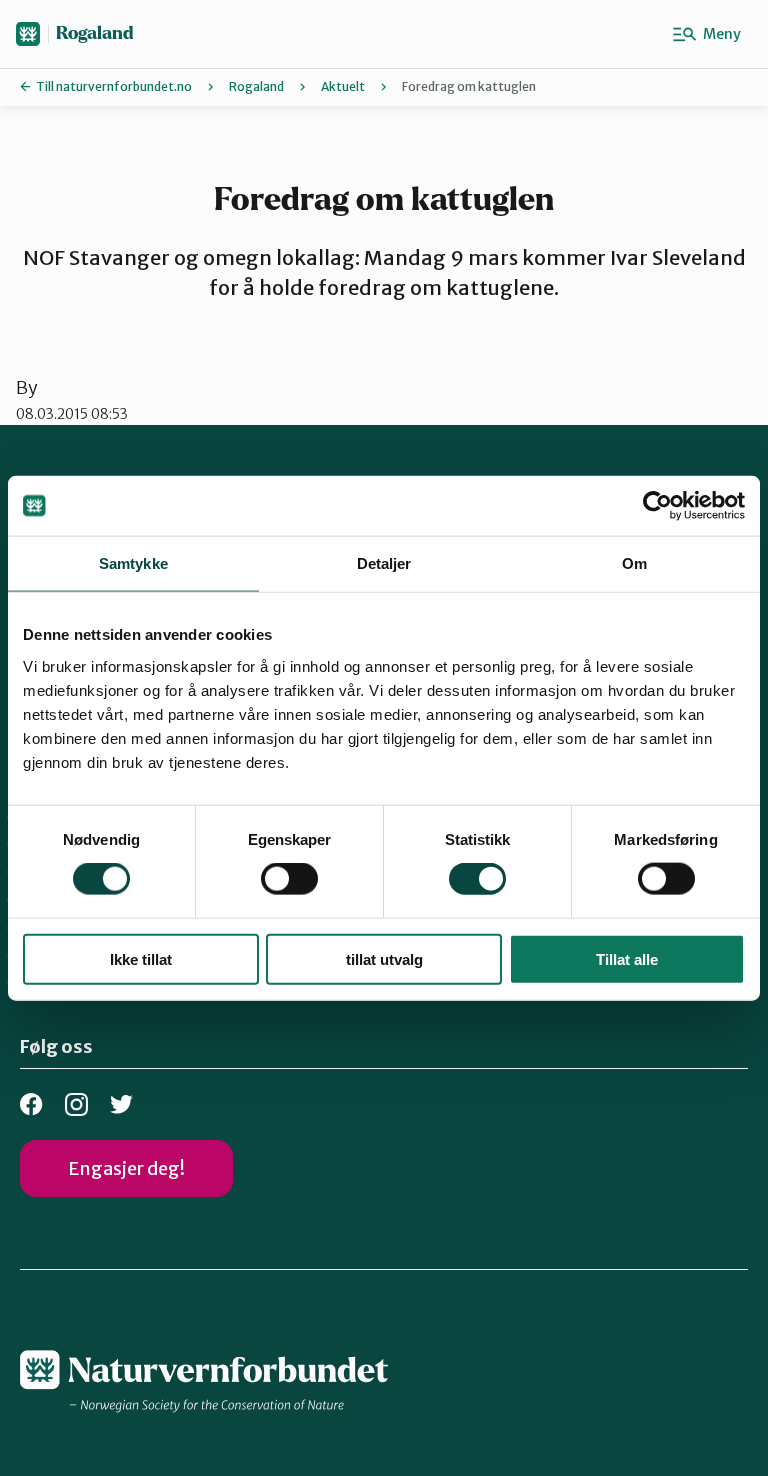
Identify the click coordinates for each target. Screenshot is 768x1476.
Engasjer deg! (126, 1168)
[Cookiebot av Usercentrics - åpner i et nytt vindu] (657, 506)
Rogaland (95, 33)
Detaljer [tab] (384, 563)
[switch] (289, 879)
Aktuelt (343, 86)
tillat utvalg (384, 958)
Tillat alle (627, 958)
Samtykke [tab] (133, 563)
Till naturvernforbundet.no (114, 86)
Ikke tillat (141, 958)
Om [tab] (634, 563)
